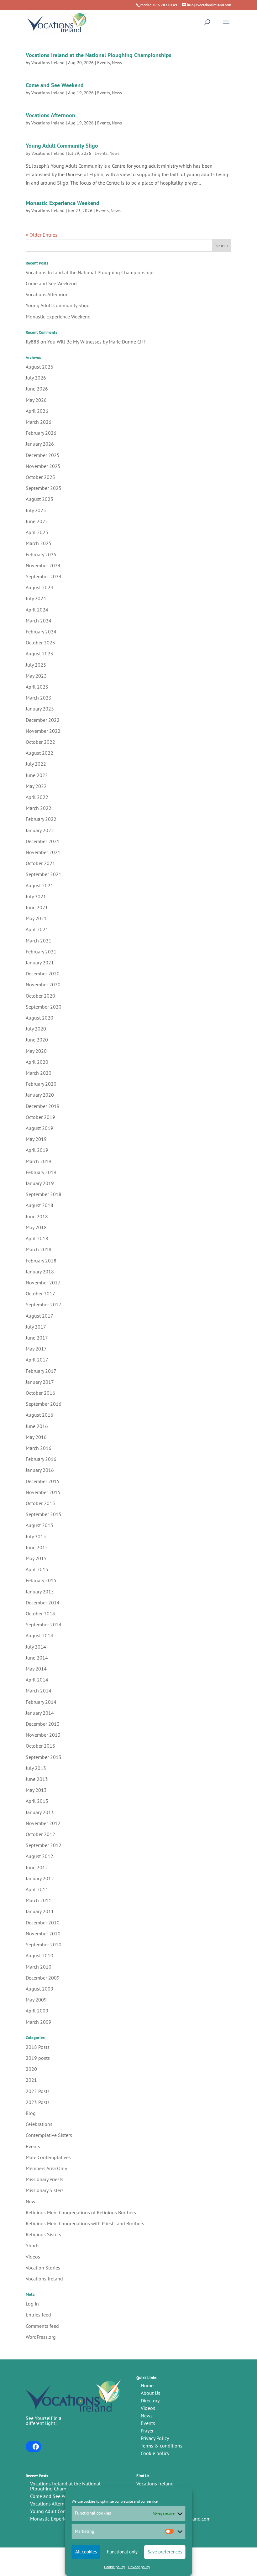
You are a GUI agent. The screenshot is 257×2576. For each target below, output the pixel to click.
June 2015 (37, 1547)
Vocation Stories (43, 2268)
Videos (33, 2257)
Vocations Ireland (48, 63)
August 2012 (39, 1856)
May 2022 (36, 786)
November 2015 (43, 1492)
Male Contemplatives (48, 2157)
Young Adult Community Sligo (62, 146)
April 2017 (37, 1360)
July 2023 (36, 665)
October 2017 (40, 1293)
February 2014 (41, 1702)
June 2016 (37, 1426)
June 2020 (37, 1040)
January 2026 (40, 444)
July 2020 (36, 1029)
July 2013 (36, 1768)
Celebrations (39, 2124)
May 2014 (36, 1669)
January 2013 (40, 1812)
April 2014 (37, 1680)
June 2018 (37, 1216)
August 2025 (39, 499)
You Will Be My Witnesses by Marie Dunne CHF (97, 342)
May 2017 (36, 1349)
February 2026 (41, 433)
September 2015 (44, 1514)
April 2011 (37, 1889)
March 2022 (39, 808)
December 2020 (43, 973)
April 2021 (37, 929)
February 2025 (41, 554)
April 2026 (37, 411)
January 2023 (40, 709)
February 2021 (41, 952)
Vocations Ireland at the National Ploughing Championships (99, 55)
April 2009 (37, 2011)
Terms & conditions (162, 2446)
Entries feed (38, 2315)
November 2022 (43, 731)
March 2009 (39, 2022)
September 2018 (44, 1194)
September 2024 (44, 576)
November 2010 (43, 1933)
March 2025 (39, 543)
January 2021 (40, 963)
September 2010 (44, 1944)
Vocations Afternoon (50, 115)
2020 (31, 2069)
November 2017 (43, 1283)
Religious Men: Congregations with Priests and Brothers (85, 2223)
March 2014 (39, 1691)
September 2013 (44, 1757)
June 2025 (37, 521)
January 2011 (40, 1911)
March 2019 (39, 1161)
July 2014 (36, 1647)
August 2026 (39, 367)
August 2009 (39, 1989)
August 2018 (39, 1205)
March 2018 (39, 1249)
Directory (150, 2400)
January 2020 (40, 1095)
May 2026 (36, 400)
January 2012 (40, 1878)
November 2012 (43, 1823)
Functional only (122, 2552)
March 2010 (39, 1967)
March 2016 (39, 1448)
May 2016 (36, 1437)
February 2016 (41, 1459)
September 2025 (44, 488)
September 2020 (44, 1007)
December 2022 (43, 720)
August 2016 (39, 1415)
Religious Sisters (43, 2234)
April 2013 (37, 1801)
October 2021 (40, 863)
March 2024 (39, 621)
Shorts (33, 2245)
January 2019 (40, 1183)
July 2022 (36, 764)
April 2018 (37, 1238)
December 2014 (43, 1603)
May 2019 (36, 1139)
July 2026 (36, 378)
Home (147, 2385)
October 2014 (40, 1613)
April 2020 (37, 1062)
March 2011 (39, 1900)
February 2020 (41, 1084)
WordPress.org (41, 2337)
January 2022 (40, 830)
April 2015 (37, 1569)
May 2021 (36, 918)
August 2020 (39, 1018)
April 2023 (37, 687)
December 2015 (43, 1481)
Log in (32, 2304)
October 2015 (40, 1503)
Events (104, 63)
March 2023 (39, 698)
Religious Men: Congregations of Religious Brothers (81, 2212)
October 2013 (40, 1746)
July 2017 (36, 1327)
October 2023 (40, 643)
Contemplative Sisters (49, 2135)
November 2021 (43, 852)
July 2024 (36, 598)
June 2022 (37, 775)
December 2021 (43, 841)
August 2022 (39, 753)
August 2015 (39, 1525)
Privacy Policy (155, 2438)
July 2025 (36, 510)
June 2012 (37, 1867)
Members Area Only (46, 2168)
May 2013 (36, 1790)
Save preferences (165, 2552)
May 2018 (36, 1227)
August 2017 (39, 1316)
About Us (150, 2393)
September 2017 (44, 1304)
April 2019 (37, 1150)
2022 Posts (38, 2091)
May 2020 (36, 1051)
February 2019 (41, 1172)
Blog (31, 2113)
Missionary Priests (45, 2179)
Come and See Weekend (55, 85)
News (117, 63)
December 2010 (43, 1923)
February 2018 (41, 1261)
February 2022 (41, 819)
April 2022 (37, 797)
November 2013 (43, 1735)
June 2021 (37, 907)
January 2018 (40, 1272)
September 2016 (44, 1404)
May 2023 (36, 676)
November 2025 (43, 466)
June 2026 (37, 389)
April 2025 (37, 532)
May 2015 (36, 1558)
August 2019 (39, 1128)
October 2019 (40, 1117)
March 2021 (39, 941)
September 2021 (44, 874)
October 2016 (40, 1393)
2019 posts (38, 2058)
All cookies (86, 2552)
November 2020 (43, 984)
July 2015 (36, 1536)
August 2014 (39, 1635)
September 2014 (44, 1624)
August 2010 (39, 1955)
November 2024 (43, 565)
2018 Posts (38, 2047)
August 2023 (39, 653)
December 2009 (43, 1978)
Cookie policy (115, 2567)
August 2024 (39, 587)
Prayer (147, 2431)
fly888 (32, 342)
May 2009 (36, 2000)
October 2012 (40, 1834)
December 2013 (43, 1724)
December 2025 (43, 455)
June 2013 (37, 1779)
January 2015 (40, 1592)
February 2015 (41, 1580)
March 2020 (39, 1073)
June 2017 (37, 1338)
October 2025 (40, 477)
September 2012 (44, 1845)
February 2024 (41, 632)
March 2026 (39, 422)
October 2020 (40, 996)
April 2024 (37, 610)
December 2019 (43, 1106)
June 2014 (37, 1658)
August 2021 (39, 885)
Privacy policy (139, 2567)
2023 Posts (38, 2102)
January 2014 (40, 1713)
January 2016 (40, 1470)
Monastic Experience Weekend (63, 203)
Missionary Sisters (45, 2190)
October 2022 (40, 742)
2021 (31, 2080)
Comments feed (42, 2326)
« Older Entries (42, 235)
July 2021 (36, 896)
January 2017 (40, 1382)
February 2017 (41, 1371)
